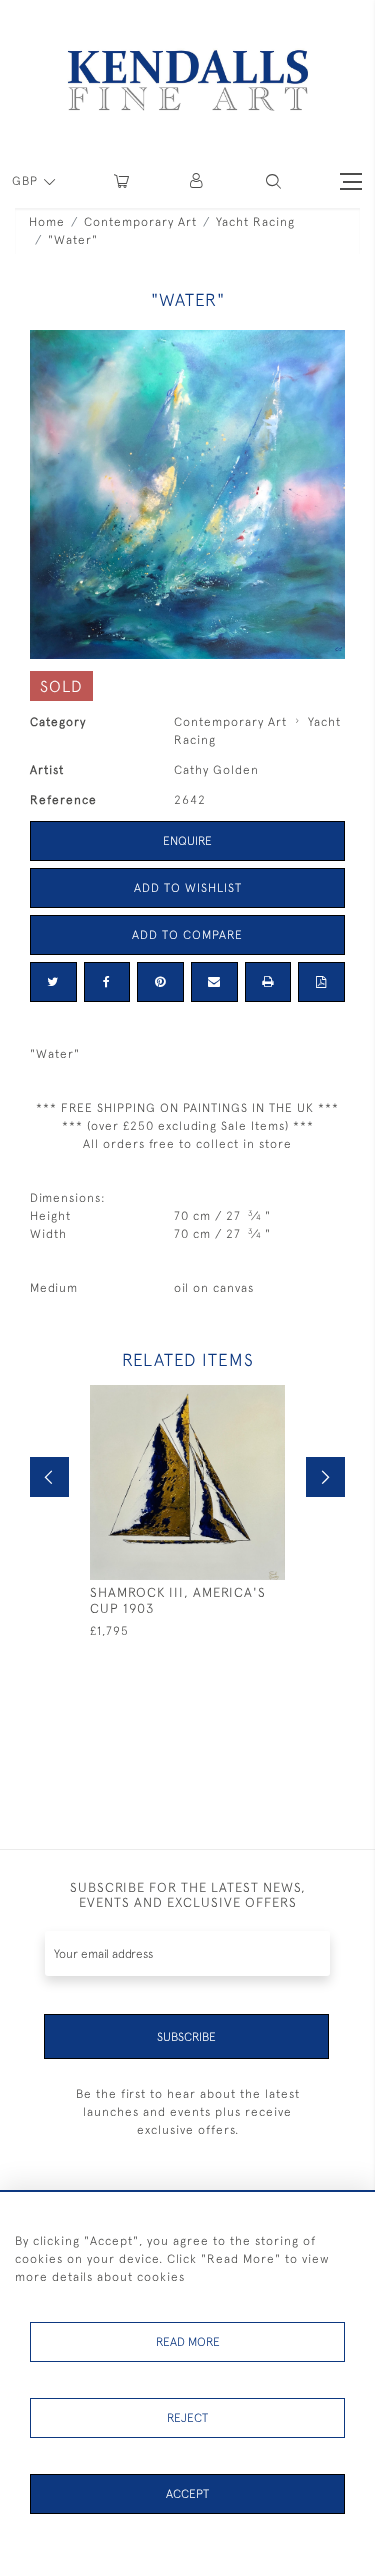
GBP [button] (27, 181)
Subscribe (186, 2037)
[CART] (121, 181)
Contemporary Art (140, 222)
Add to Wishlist (188, 888)
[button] (273, 181)
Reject (187, 2418)
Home (47, 222)
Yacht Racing (255, 222)
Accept (187, 2494)
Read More (188, 2342)
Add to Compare (187, 935)
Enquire (187, 841)
